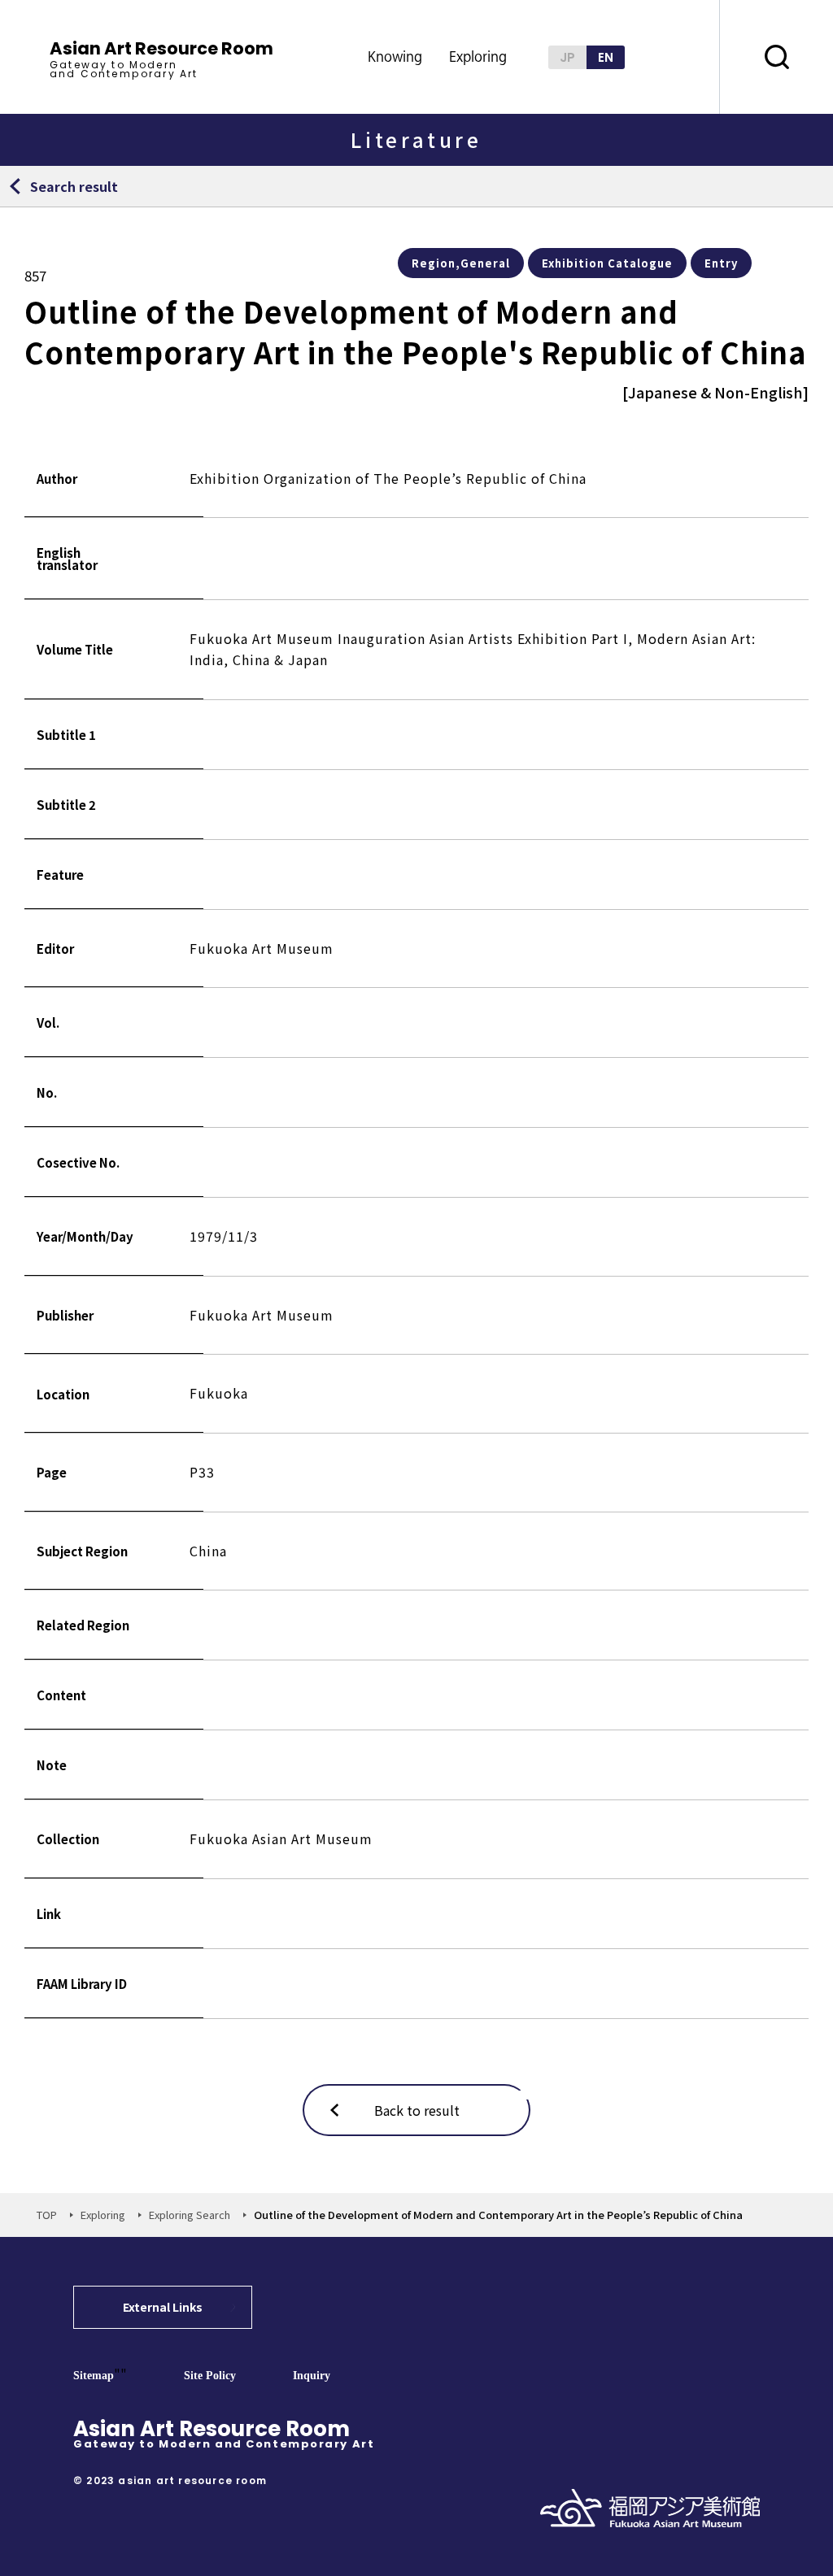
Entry (721, 263)
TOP (47, 2215)
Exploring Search (190, 2215)
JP (567, 57)
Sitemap (94, 2376)
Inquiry (312, 2376)
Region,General (461, 263)
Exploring (103, 2215)
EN (606, 57)
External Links (163, 2307)
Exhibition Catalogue (607, 263)
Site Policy (210, 2376)
